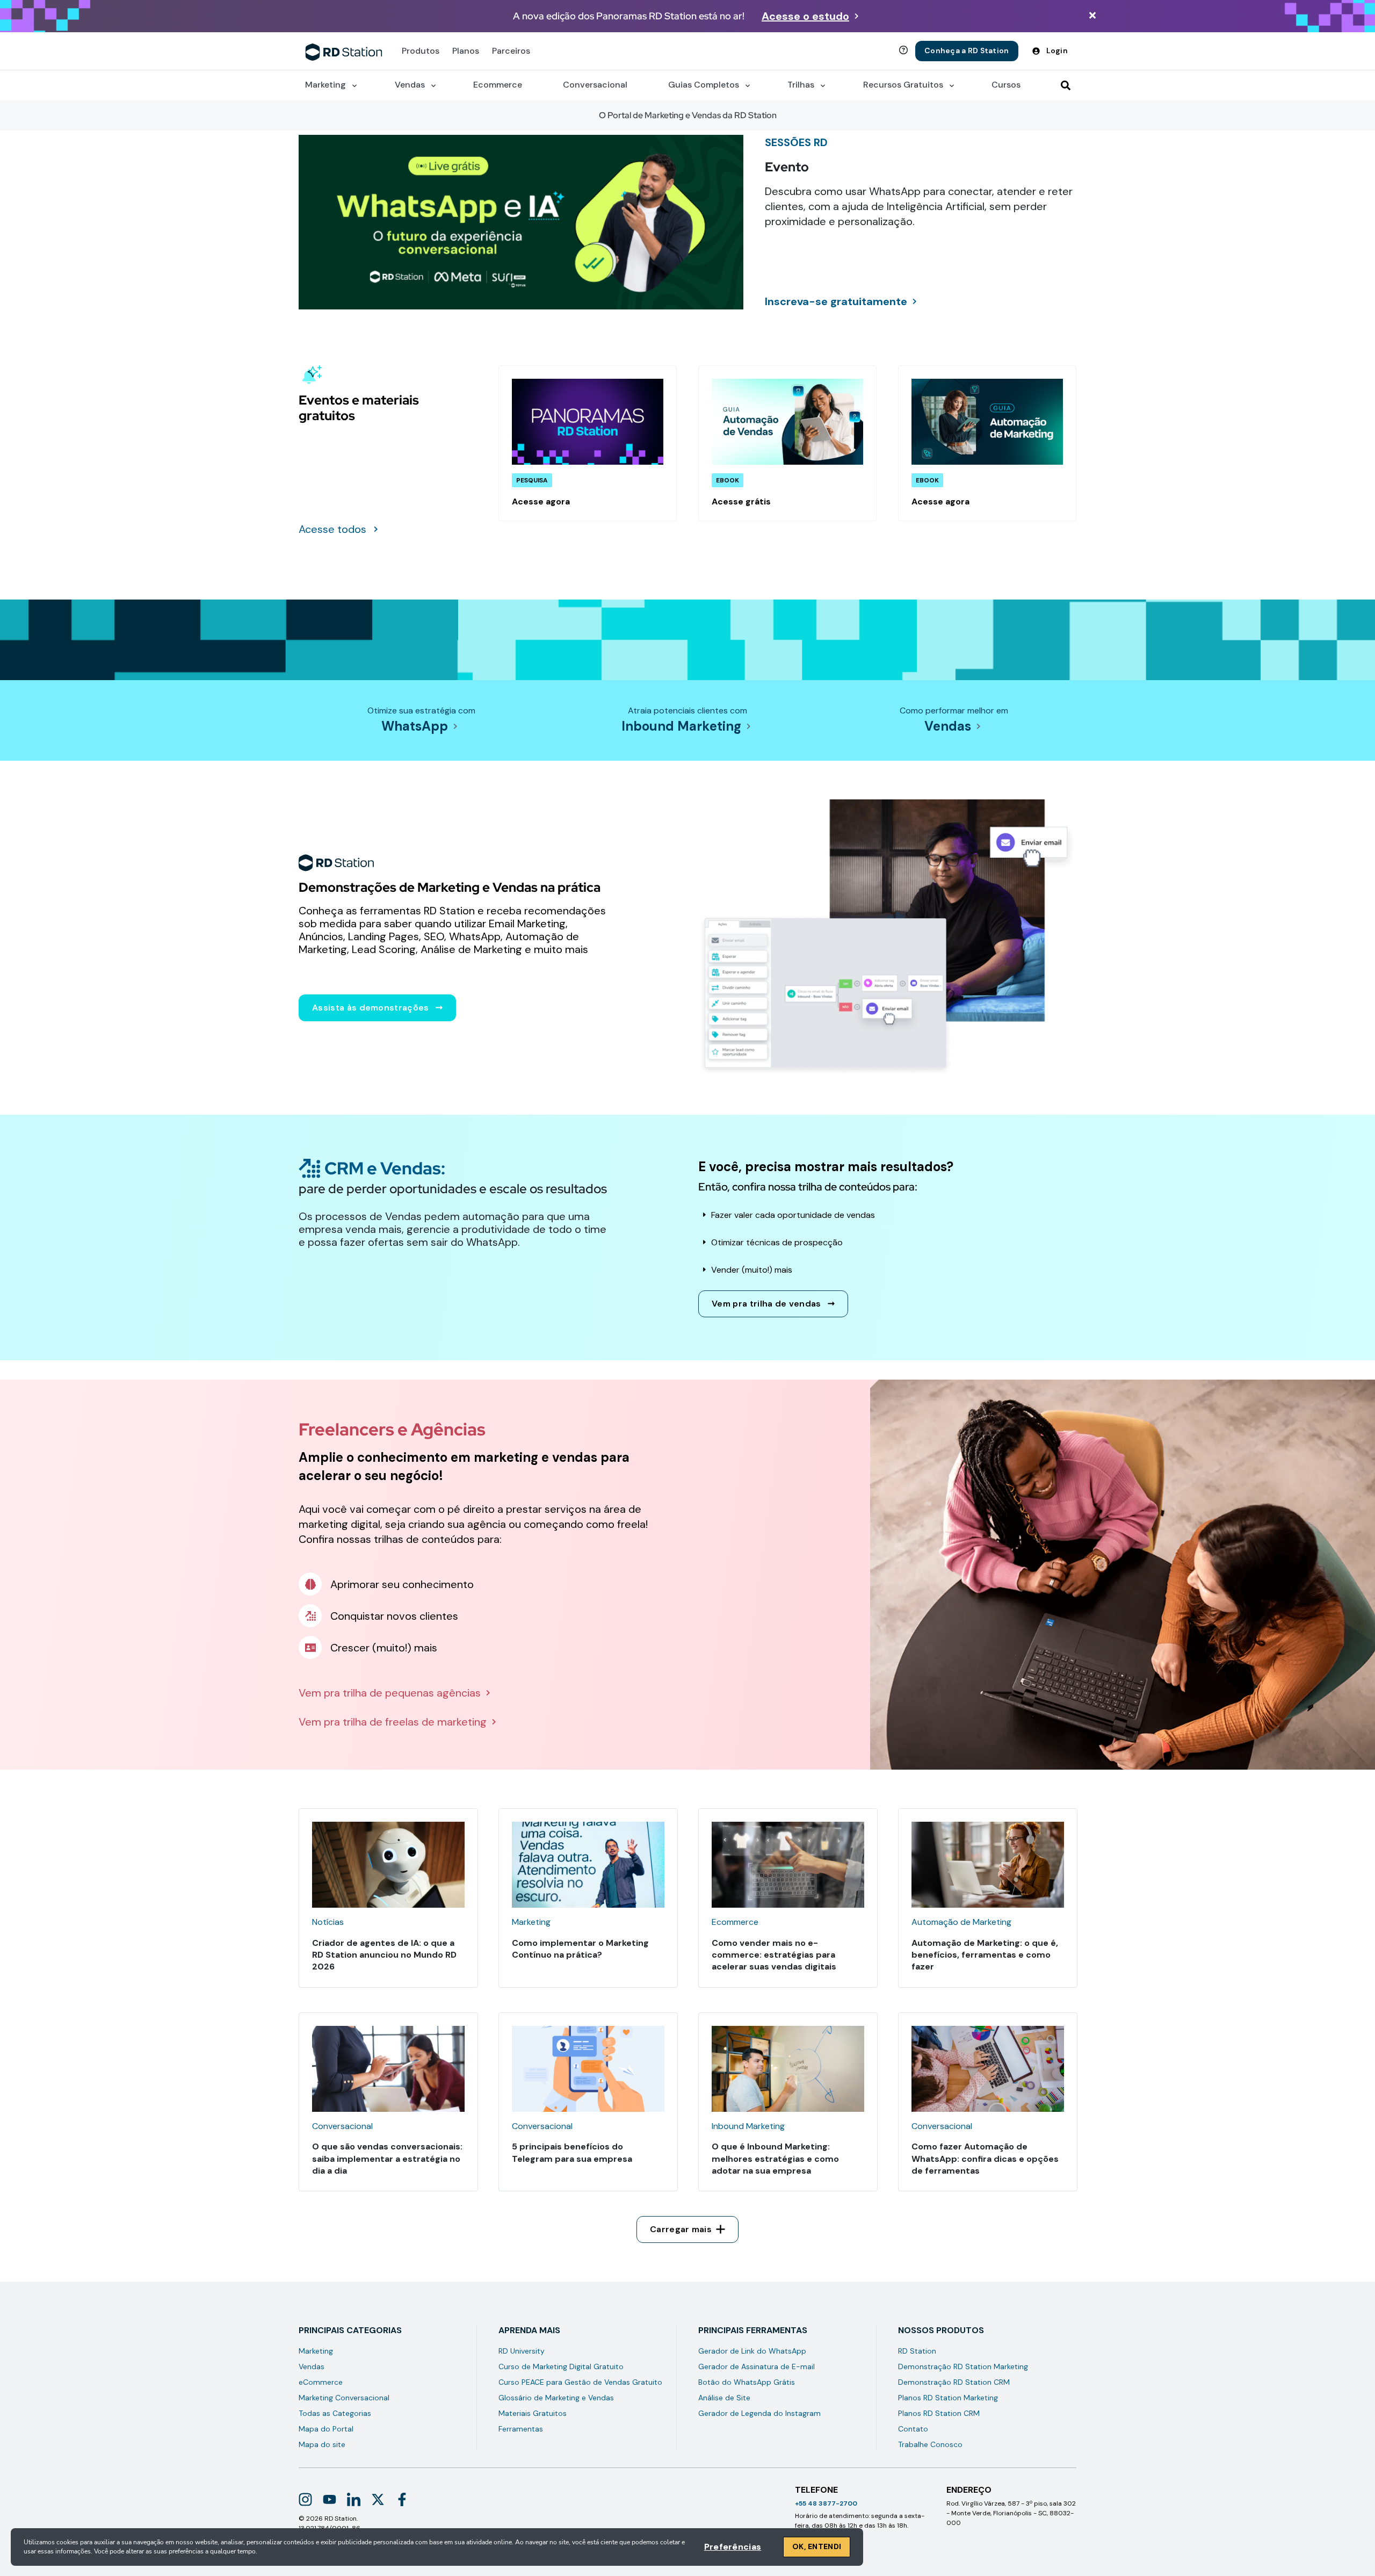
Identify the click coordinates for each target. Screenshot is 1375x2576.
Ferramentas (521, 2429)
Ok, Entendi (817, 2546)
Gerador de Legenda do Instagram (759, 2413)
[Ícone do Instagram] (305, 2499)
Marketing (316, 2351)
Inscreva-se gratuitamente (836, 301)
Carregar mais (681, 2229)
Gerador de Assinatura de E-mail (757, 2366)
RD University (522, 2351)
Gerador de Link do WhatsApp (752, 2351)
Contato (913, 2429)
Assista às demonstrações (371, 1008)
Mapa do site (322, 2444)
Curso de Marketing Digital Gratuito (561, 2366)
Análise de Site (724, 2398)
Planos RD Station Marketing (948, 2398)
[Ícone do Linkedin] (354, 2499)
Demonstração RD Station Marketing (963, 2366)
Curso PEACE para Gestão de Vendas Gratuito (580, 2382)
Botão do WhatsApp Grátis (747, 2382)
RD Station (917, 2351)
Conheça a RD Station (967, 50)
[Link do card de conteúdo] (588, 443)
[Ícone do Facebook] (402, 2499)
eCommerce (321, 2382)
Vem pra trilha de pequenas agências (390, 1693)
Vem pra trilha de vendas (766, 1304)
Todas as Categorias (335, 2413)
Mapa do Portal (326, 2429)
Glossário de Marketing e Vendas (556, 2398)
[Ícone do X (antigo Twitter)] (378, 2499)
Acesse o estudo (805, 16)
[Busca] (1066, 85)
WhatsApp (415, 726)
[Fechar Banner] (1092, 16)
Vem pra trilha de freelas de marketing (393, 1722)
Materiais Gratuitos (533, 2413)
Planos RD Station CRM (939, 2413)
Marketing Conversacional (344, 2398)
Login (1057, 50)
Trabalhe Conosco (930, 2444)
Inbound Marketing (681, 726)
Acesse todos (332, 529)
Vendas (948, 726)
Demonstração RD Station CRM (954, 2382)
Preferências (733, 2547)
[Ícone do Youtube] (330, 2499)
